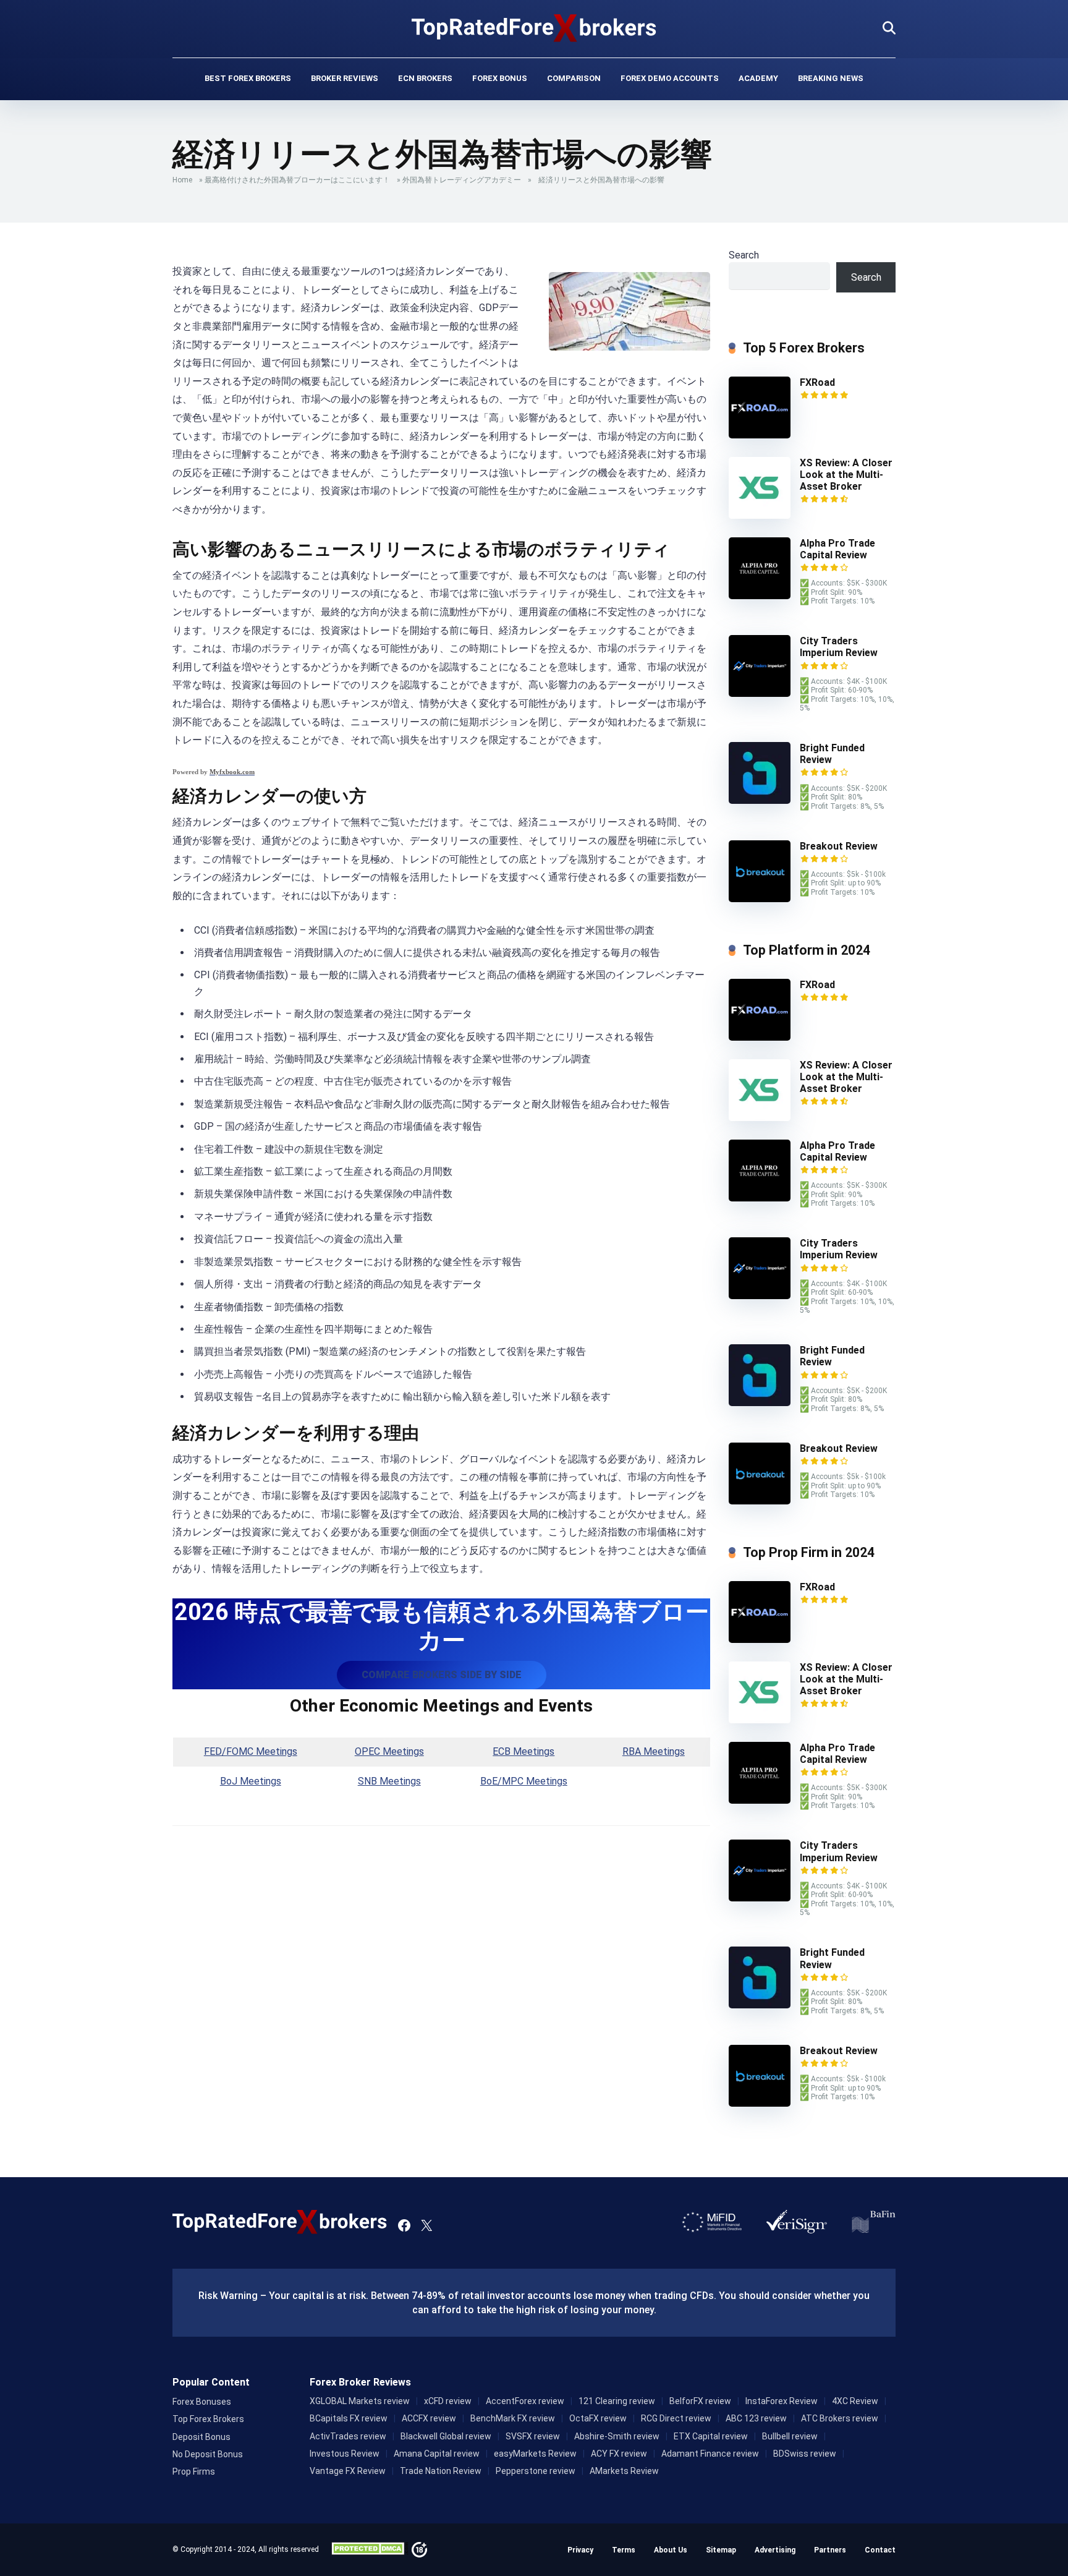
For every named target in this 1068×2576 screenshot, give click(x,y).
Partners (830, 2550)
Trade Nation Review (441, 2471)
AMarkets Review (624, 2471)
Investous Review (345, 2454)
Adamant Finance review (710, 2454)
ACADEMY (758, 78)
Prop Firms (194, 2472)
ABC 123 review (756, 2418)
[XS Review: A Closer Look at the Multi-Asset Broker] (760, 515)
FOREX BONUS (500, 78)
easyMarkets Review (535, 2454)
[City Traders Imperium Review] (760, 693)
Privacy (580, 2550)
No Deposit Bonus (208, 2454)
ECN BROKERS (425, 78)
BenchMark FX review (513, 2418)
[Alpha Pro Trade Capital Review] (760, 596)
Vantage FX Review (348, 2471)
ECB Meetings (523, 1751)
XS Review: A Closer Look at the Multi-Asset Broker (846, 475)
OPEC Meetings (389, 1751)
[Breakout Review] (760, 899)
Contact (880, 2550)
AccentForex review (525, 2401)
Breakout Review (839, 846)
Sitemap (721, 2550)
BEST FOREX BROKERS (248, 78)
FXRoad (817, 382)
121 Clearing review (617, 2401)
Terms (624, 2550)
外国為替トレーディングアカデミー (462, 180)
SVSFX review (533, 2436)
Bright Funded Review (832, 754)
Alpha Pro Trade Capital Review (837, 549)
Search (744, 255)
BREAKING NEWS (831, 78)
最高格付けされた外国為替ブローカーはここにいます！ (297, 180)
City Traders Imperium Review (839, 647)
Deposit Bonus (201, 2437)
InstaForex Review (782, 2401)
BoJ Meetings (251, 1781)
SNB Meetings (389, 1781)
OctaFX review (598, 2418)
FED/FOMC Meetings (251, 1751)
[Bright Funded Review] (760, 800)
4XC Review (855, 2401)
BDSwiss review (805, 2454)
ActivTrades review (348, 2436)
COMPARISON (574, 78)
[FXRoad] (760, 435)
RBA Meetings (654, 1751)
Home (182, 180)
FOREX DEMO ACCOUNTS (670, 78)
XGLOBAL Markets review (360, 2401)
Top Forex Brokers (208, 2419)
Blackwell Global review (446, 2436)
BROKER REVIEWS (345, 78)
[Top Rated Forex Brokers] (534, 28)
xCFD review (448, 2401)
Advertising (775, 2550)
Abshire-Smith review (617, 2436)
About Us (671, 2550)
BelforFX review (700, 2401)
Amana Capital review (437, 2454)
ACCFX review (429, 2418)
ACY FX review (619, 2454)
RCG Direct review (676, 2418)
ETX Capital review (711, 2436)
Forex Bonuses (202, 2402)
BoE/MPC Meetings (524, 1781)
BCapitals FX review (349, 2418)
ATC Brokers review (840, 2418)
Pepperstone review (536, 2471)
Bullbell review (790, 2436)
